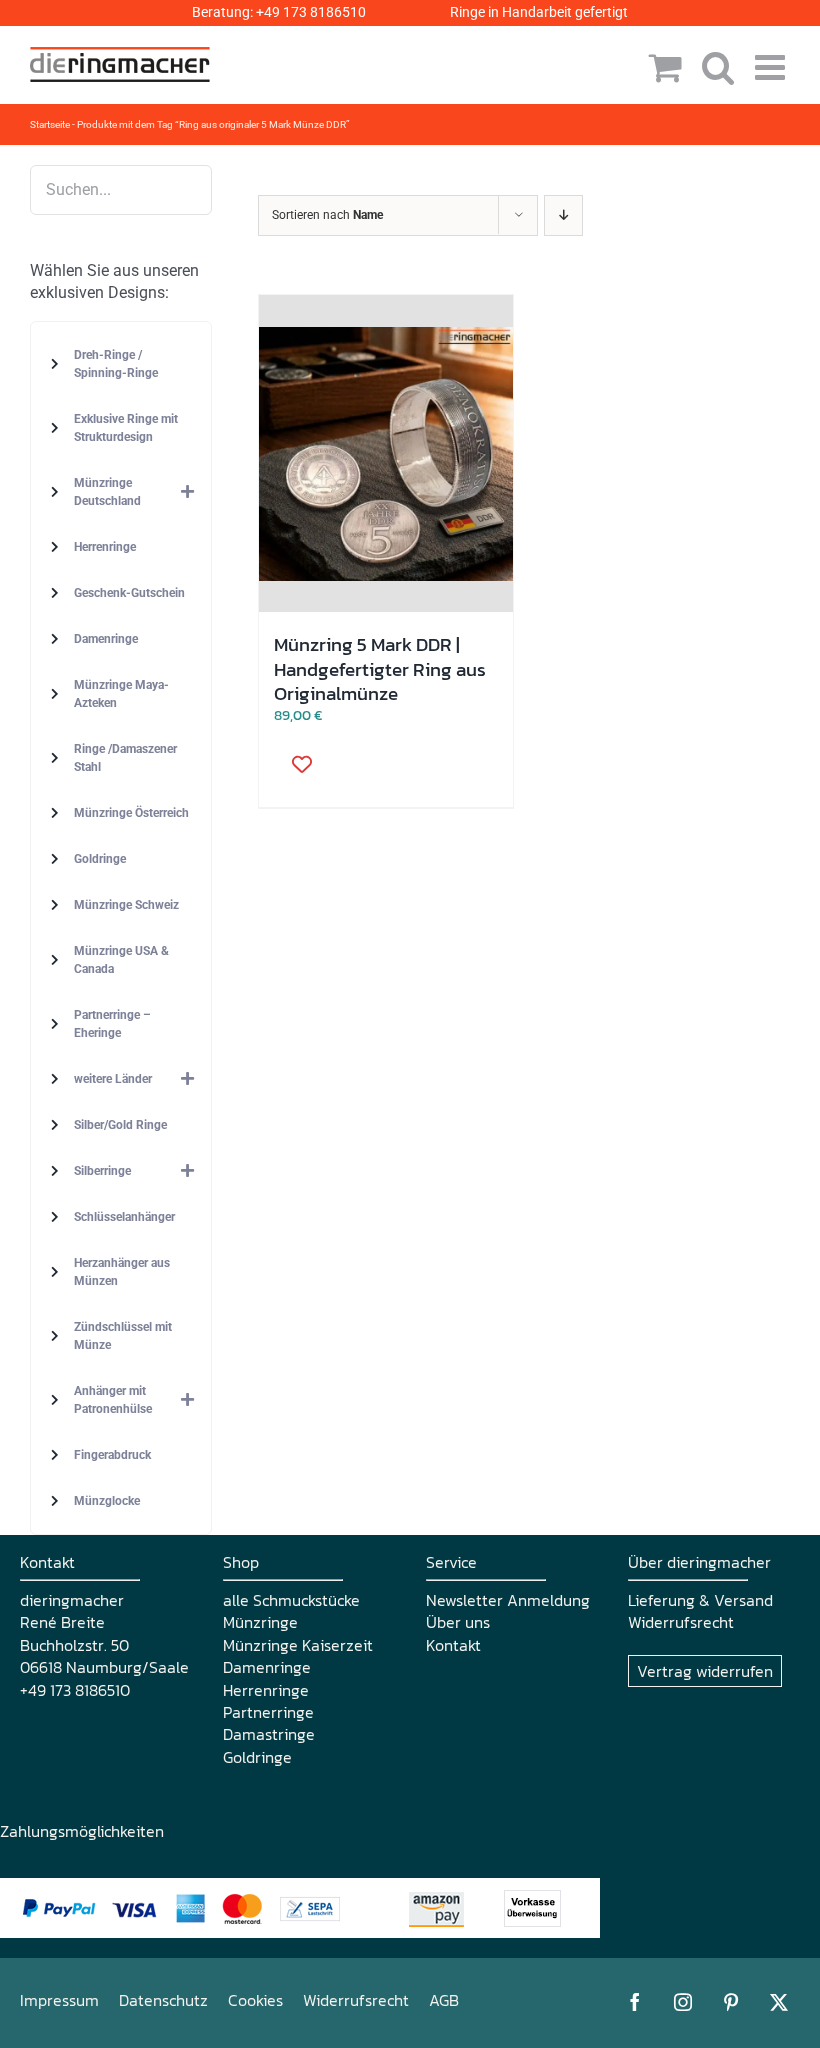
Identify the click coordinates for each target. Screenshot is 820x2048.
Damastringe (269, 1734)
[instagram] (683, 2002)
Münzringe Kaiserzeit (298, 1645)
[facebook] (635, 2002)
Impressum (59, 2000)
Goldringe (257, 1757)
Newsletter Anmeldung (508, 1600)
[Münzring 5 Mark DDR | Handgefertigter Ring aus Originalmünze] (386, 454)
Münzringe (260, 1622)
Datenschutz (163, 2000)
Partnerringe (268, 1712)
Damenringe (267, 1667)
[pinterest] (731, 2002)
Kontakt (453, 1645)
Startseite (50, 124)
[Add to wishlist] (295, 763)
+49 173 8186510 (311, 12)
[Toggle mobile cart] (665, 66)
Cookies (255, 2000)
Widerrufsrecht (681, 1622)
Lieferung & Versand (700, 1600)
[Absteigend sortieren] (563, 215)
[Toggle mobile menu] (772, 66)
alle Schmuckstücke (291, 1600)
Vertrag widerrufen (705, 1671)
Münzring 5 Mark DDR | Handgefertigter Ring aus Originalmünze (380, 668)
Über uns (458, 1622)
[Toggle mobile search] (718, 66)
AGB (444, 2000)
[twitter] (779, 2002)
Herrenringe (266, 1690)
